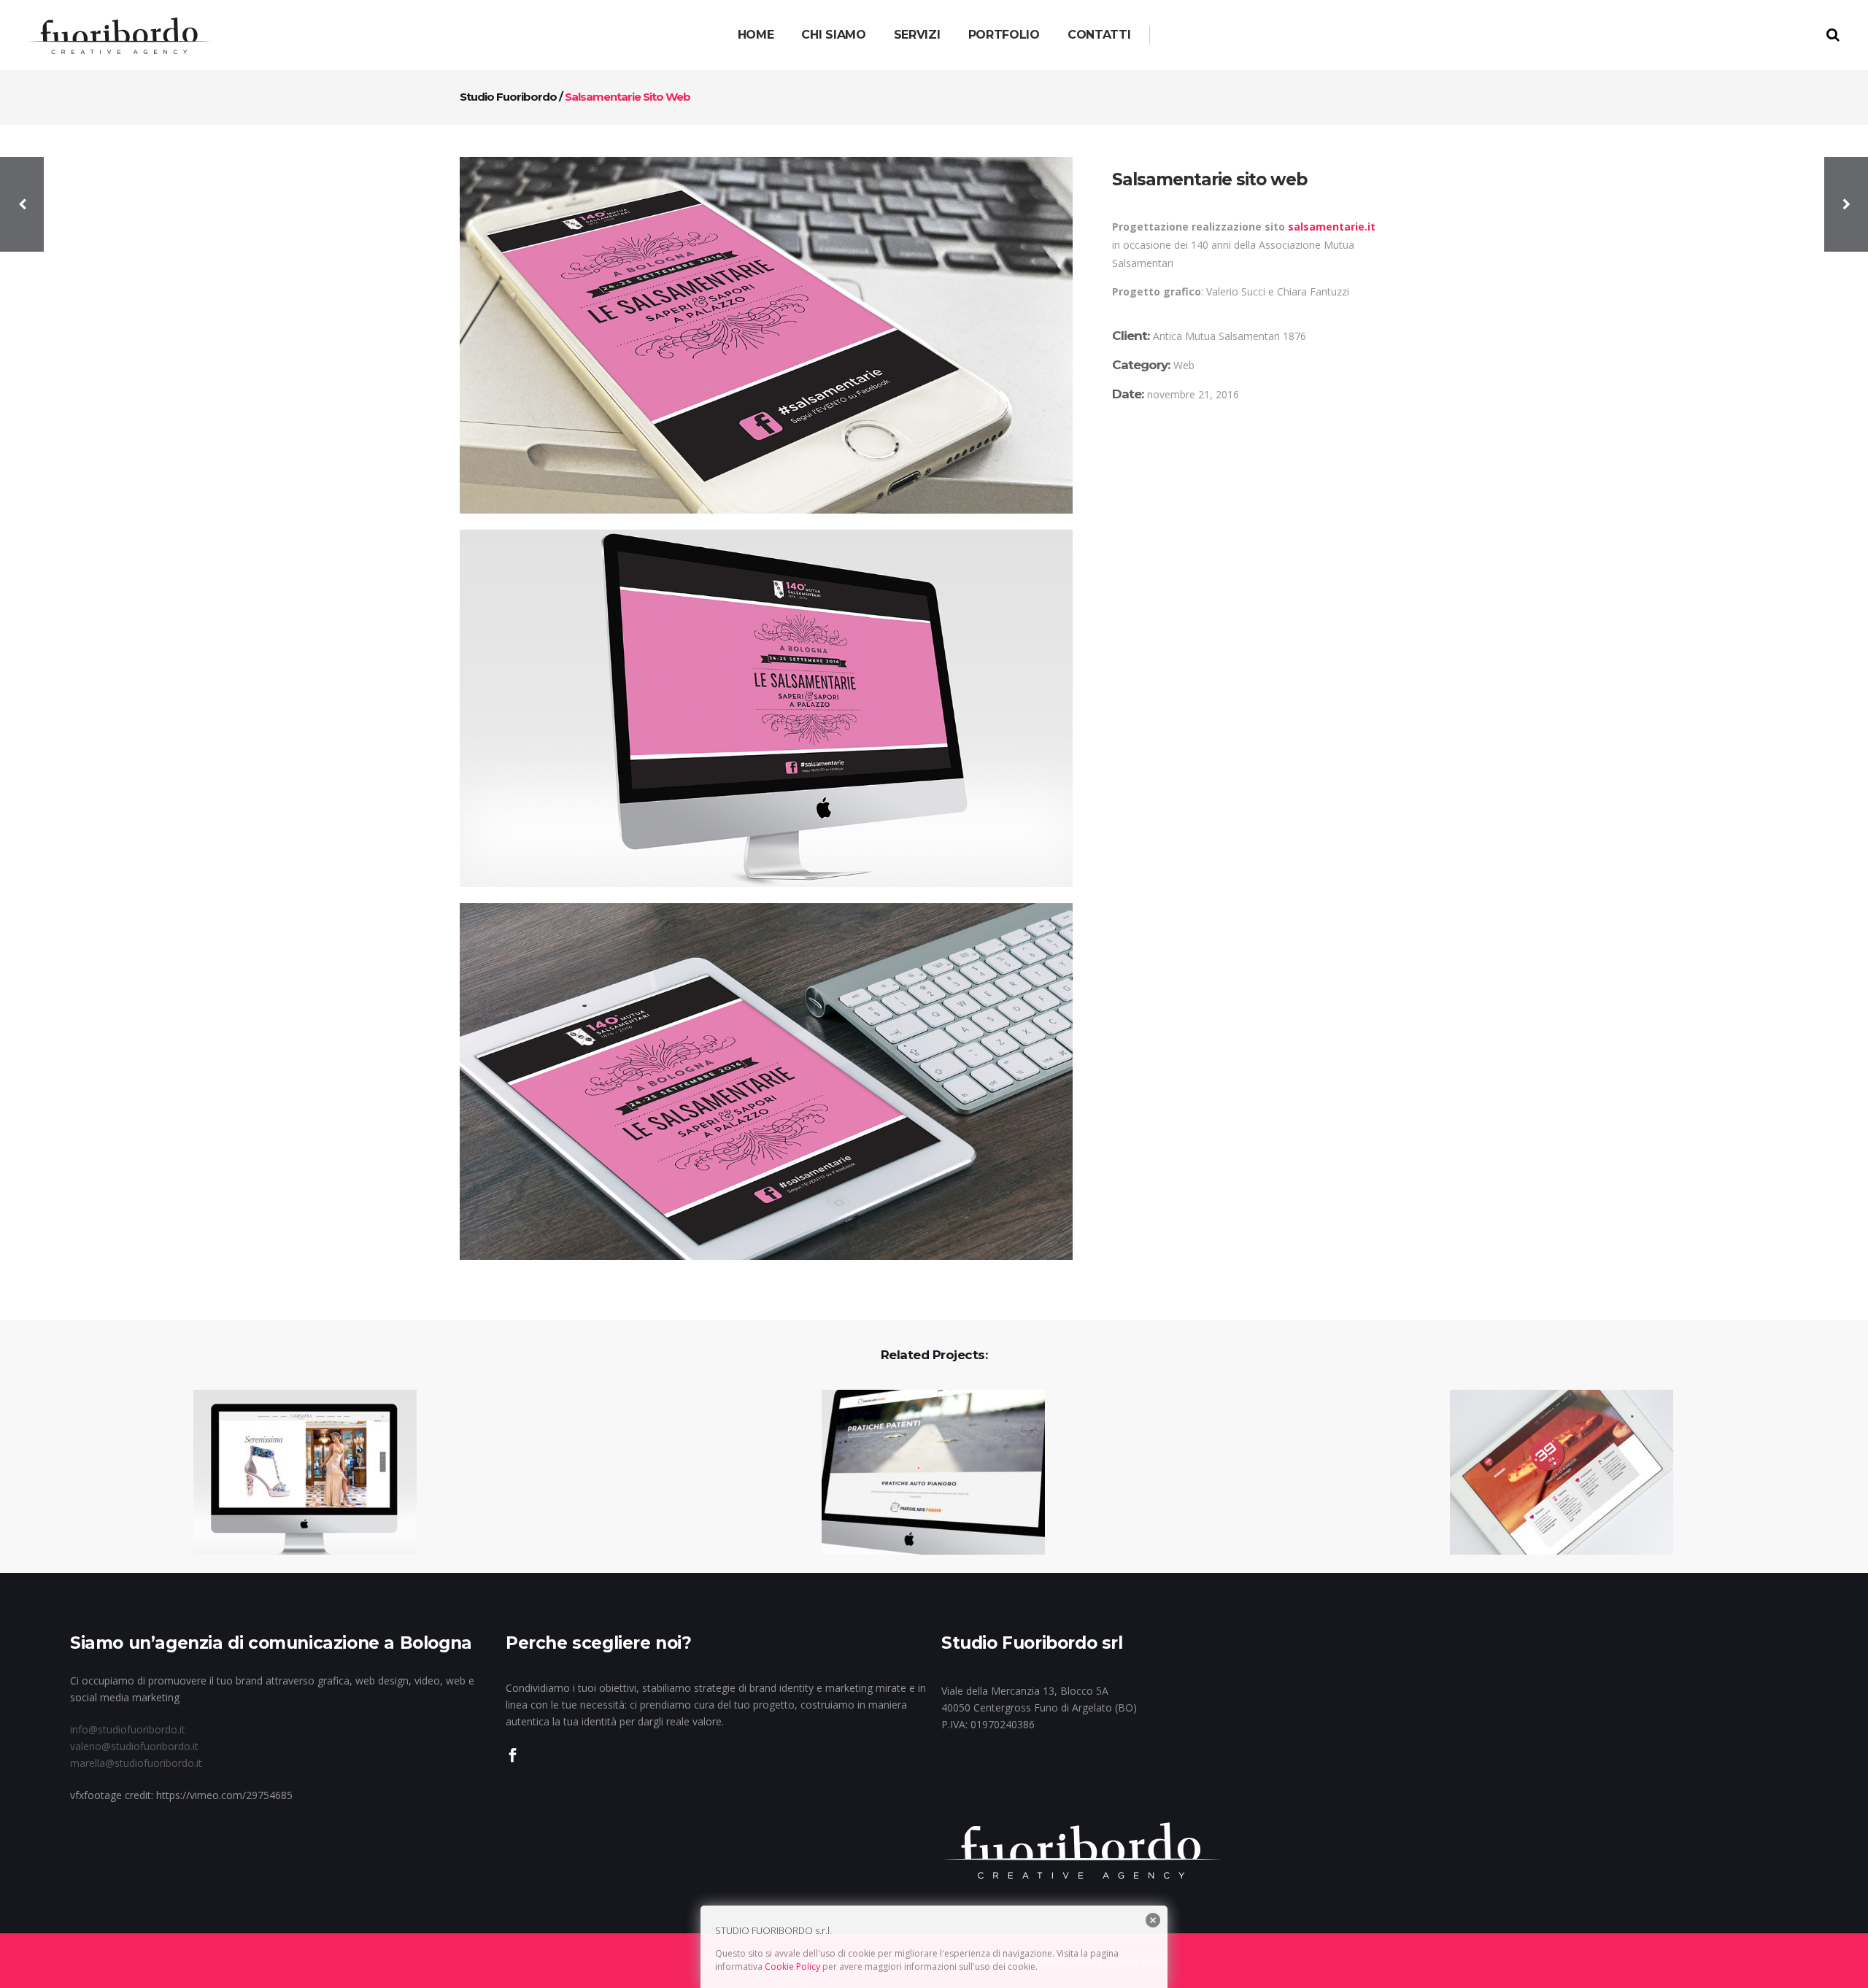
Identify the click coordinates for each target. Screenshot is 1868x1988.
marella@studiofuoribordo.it (136, 1763)
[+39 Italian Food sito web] (1552, 1473)
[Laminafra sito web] (296, 1473)
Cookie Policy (792, 1966)
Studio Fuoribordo (508, 97)
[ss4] (766, 335)
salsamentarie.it (1333, 227)
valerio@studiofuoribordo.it (134, 1746)
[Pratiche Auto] (924, 1473)
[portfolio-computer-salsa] (766, 708)
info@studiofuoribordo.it (128, 1729)
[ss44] (766, 1082)
